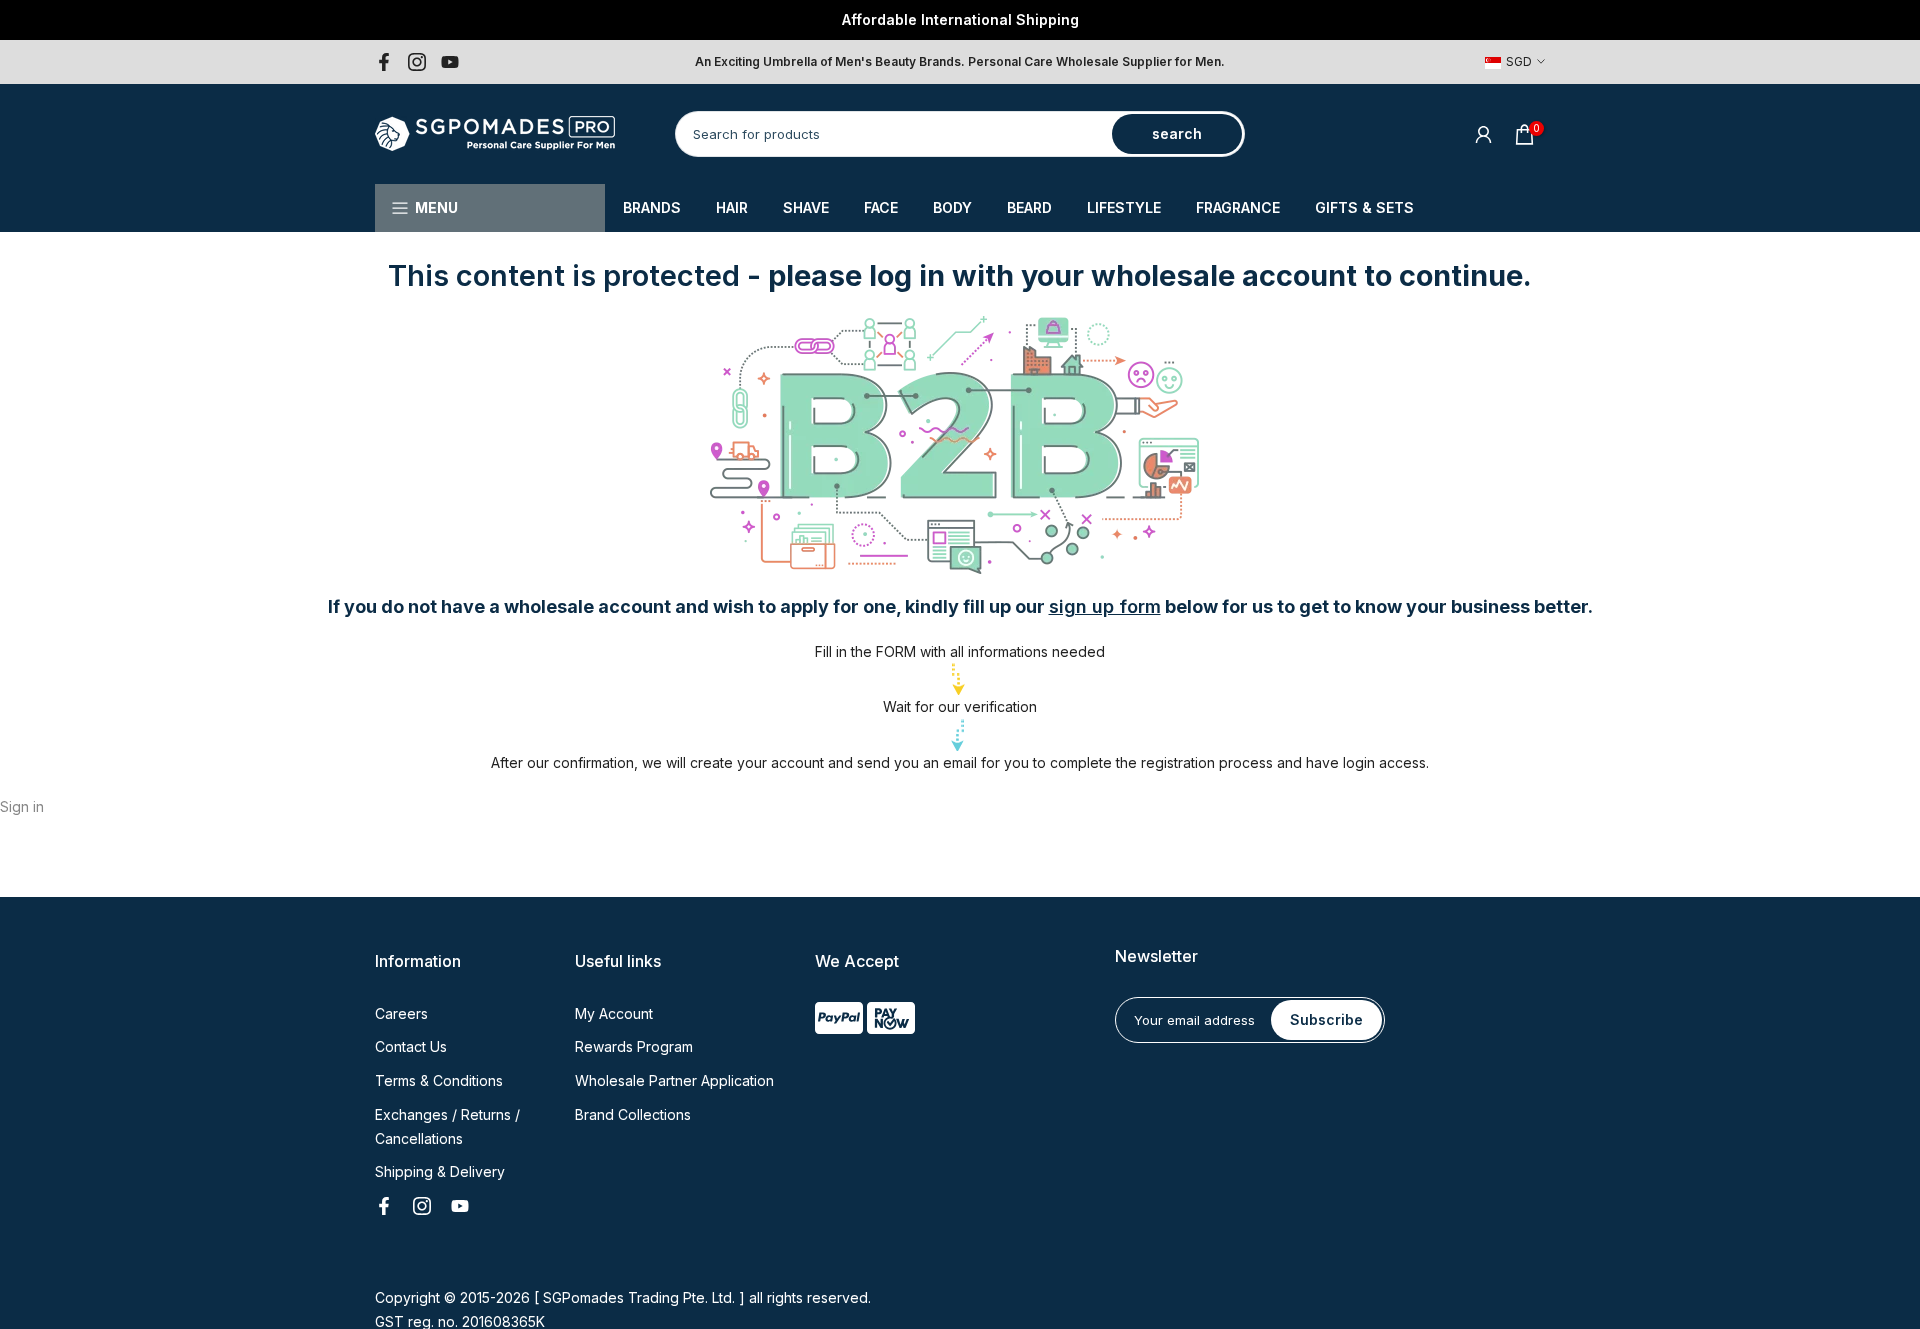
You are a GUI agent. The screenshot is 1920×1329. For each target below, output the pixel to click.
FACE (881, 207)
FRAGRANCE (1238, 207)
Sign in (22, 806)
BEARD (1029, 207)
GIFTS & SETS (1364, 207)
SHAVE (806, 207)
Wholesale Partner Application (674, 1080)
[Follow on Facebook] (384, 62)
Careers (401, 1013)
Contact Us (411, 1046)
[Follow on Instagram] (417, 62)
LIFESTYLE (1124, 207)
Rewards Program (634, 1046)
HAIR (732, 207)
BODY (952, 207)
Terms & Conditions (439, 1080)
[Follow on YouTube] (450, 62)
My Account (614, 1013)
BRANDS (652, 207)
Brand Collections (633, 1114)
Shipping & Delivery (440, 1171)
